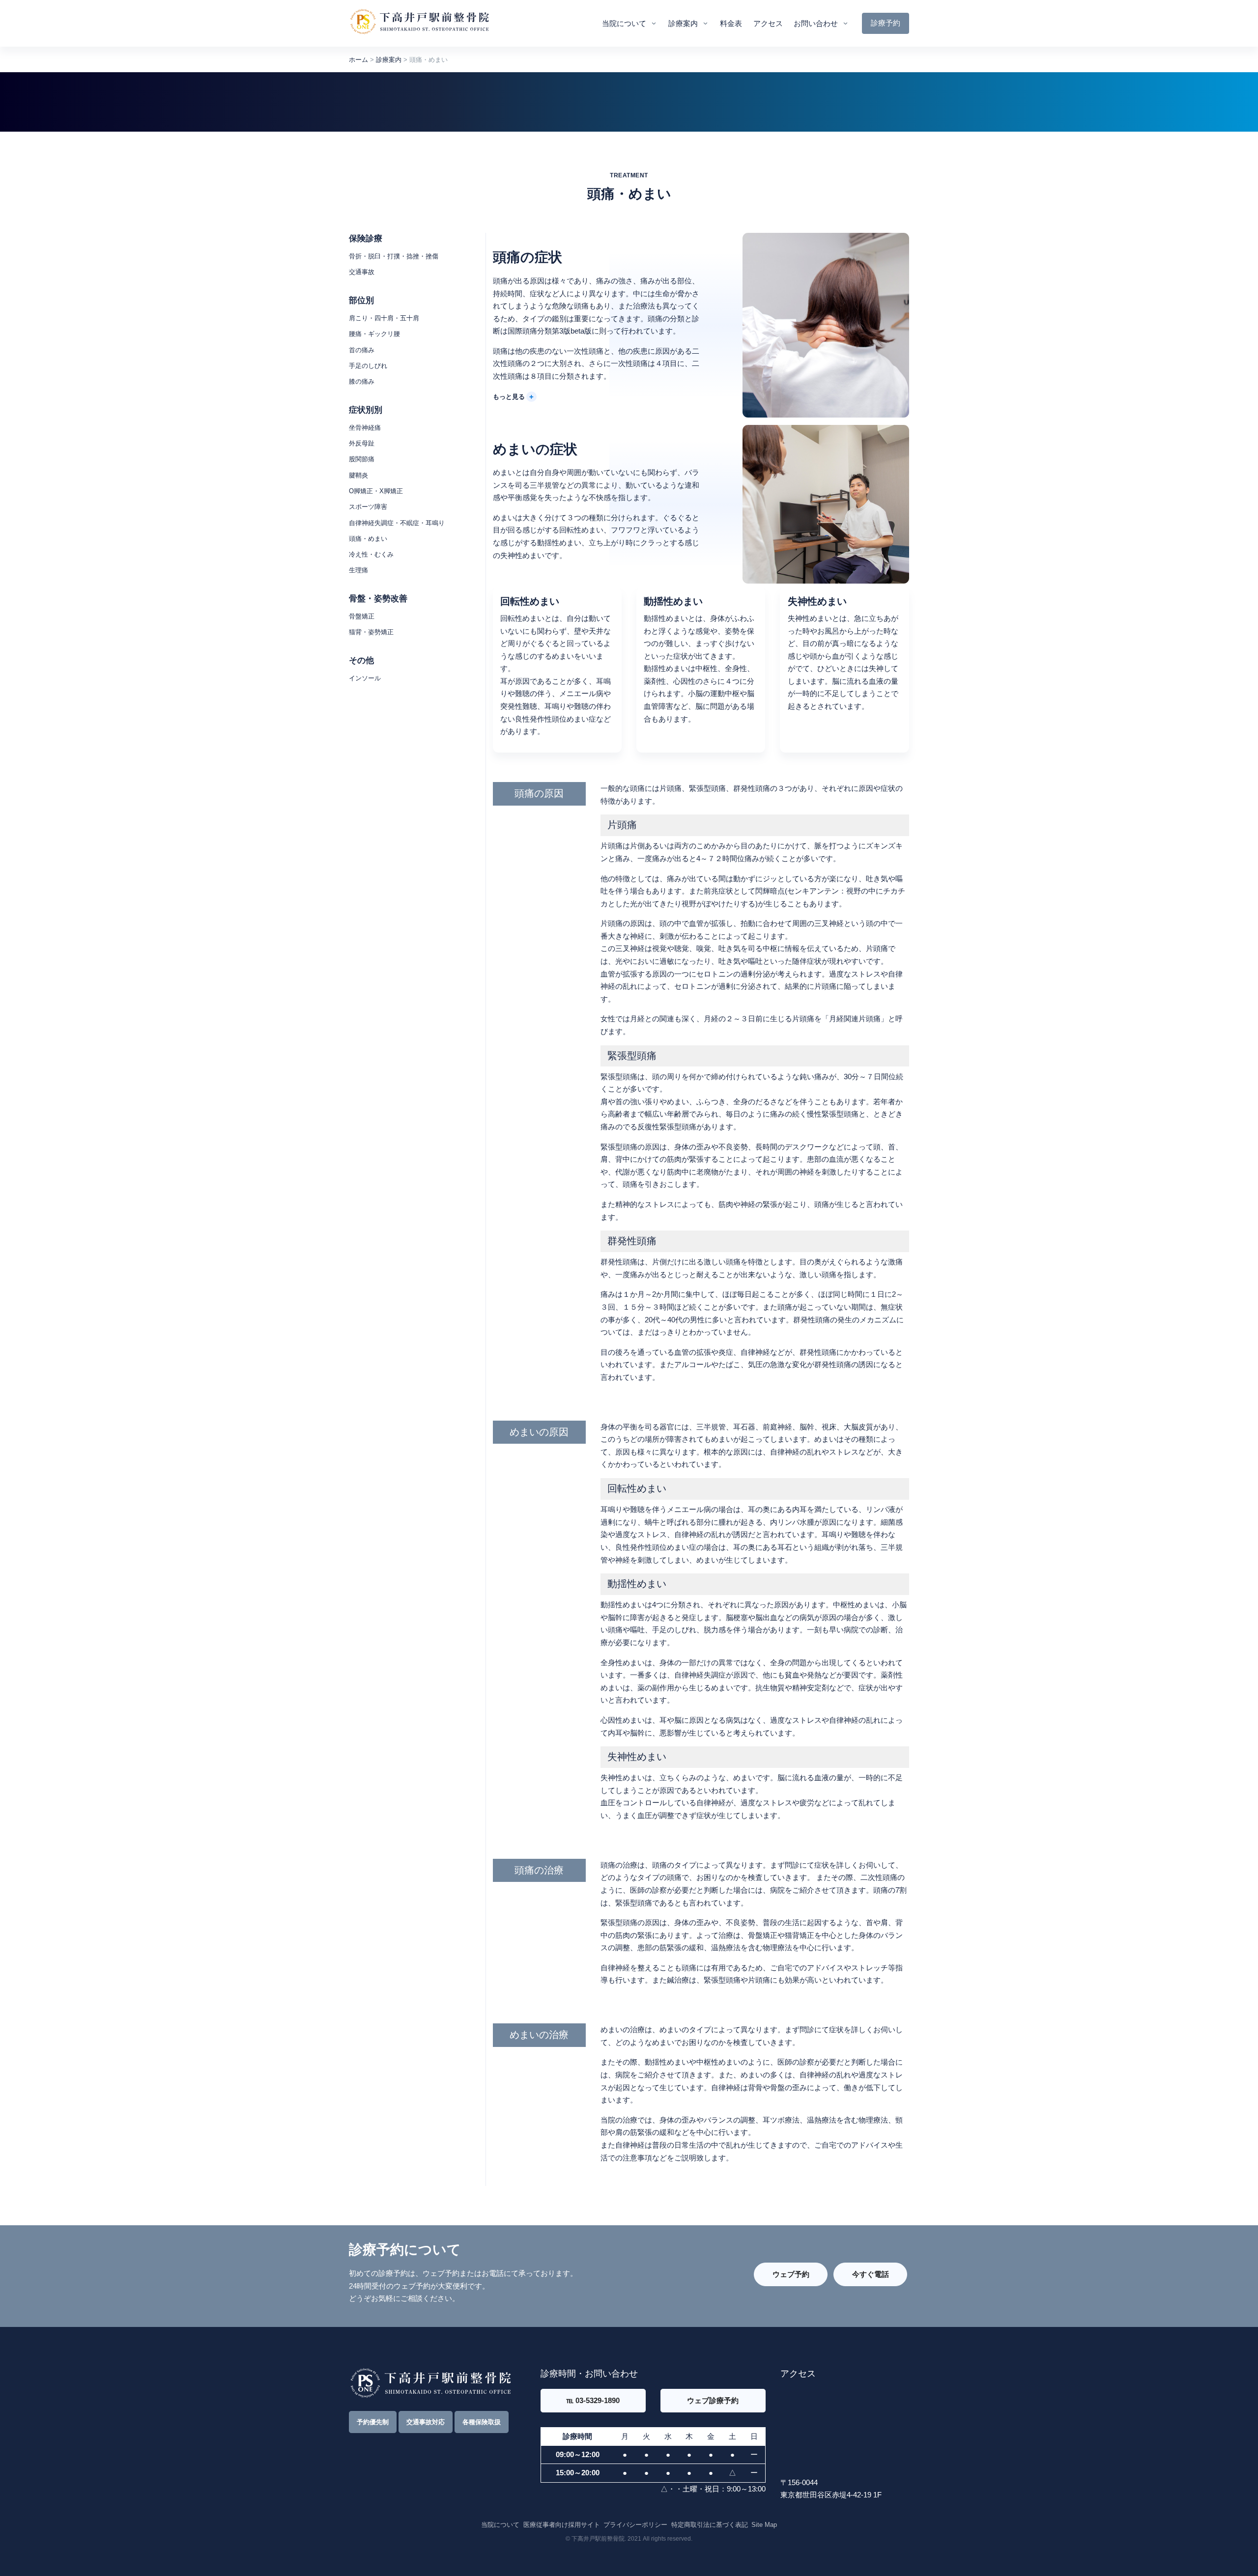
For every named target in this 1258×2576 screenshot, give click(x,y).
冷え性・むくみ (371, 554)
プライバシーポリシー (635, 2525)
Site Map (764, 2525)
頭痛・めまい (368, 539)
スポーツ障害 (368, 507)
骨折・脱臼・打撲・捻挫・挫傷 (394, 256)
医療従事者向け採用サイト (562, 2525)
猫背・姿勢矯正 (371, 632)
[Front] (419, 23)
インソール (365, 678)
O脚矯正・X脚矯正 (376, 491)
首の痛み (362, 350)
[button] (515, 396)
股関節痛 (362, 459)
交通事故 (362, 272)
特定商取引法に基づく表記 (710, 2525)
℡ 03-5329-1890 (593, 2400)
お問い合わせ (816, 23)
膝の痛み (362, 381)
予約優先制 (373, 2422)
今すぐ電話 (871, 2274)
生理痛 (358, 570)
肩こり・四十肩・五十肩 (384, 318)
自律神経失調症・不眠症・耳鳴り (397, 523)
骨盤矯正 (362, 616)
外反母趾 (362, 443)
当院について (624, 23)
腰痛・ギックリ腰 (374, 334)
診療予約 (886, 23)
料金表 (731, 23)
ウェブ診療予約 (713, 2400)
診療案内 (683, 23)
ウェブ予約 (791, 2274)
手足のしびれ (368, 366)
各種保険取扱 (482, 2422)
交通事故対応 (426, 2422)
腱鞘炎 (358, 475)
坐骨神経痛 (365, 428)
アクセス (768, 23)
